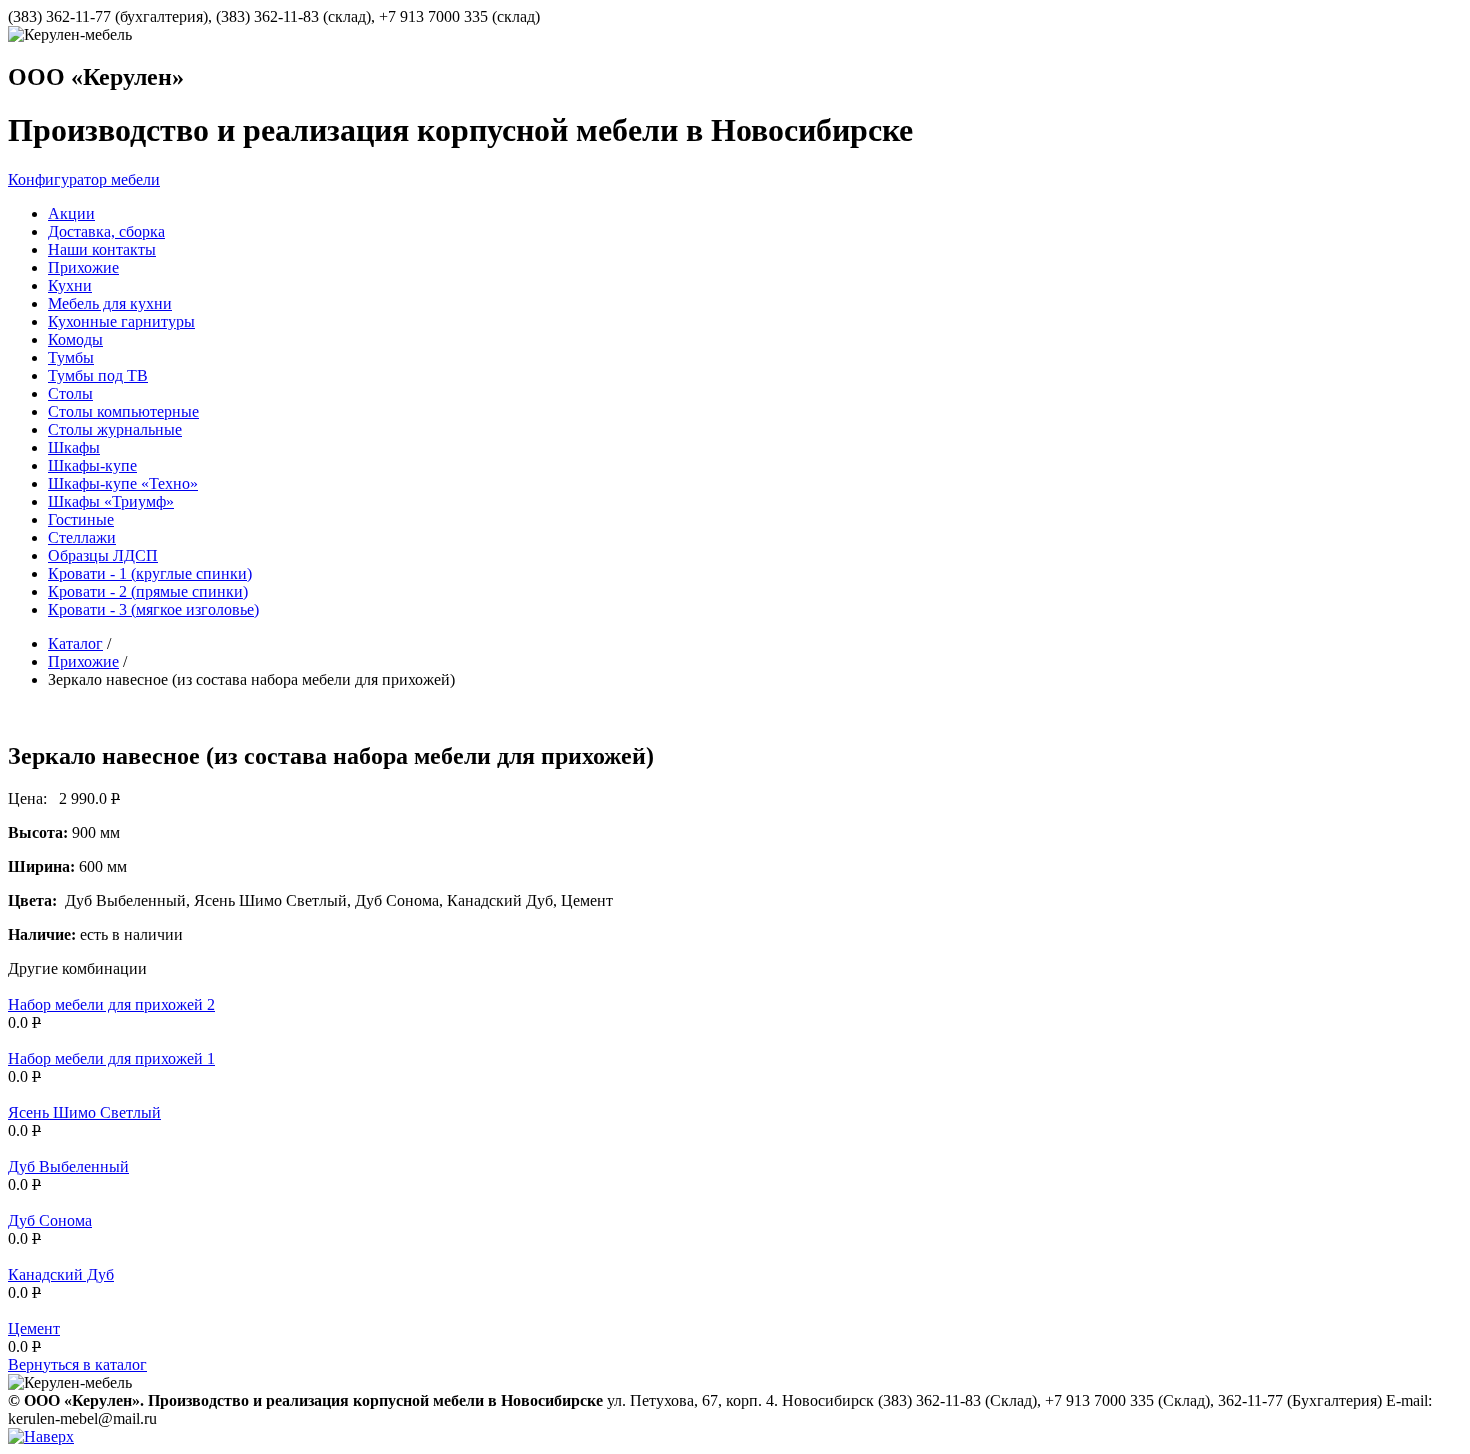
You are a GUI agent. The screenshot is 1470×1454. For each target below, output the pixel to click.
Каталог (75, 643)
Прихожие (83, 661)
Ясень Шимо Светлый (84, 1112)
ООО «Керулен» (96, 77)
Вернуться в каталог (77, 1364)
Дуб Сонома (50, 1220)
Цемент (34, 1328)
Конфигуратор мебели (84, 179)
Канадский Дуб (61, 1274)
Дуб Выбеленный (68, 1166)
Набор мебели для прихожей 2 (111, 1004)
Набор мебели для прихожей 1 (111, 1058)
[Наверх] (41, 1436)
